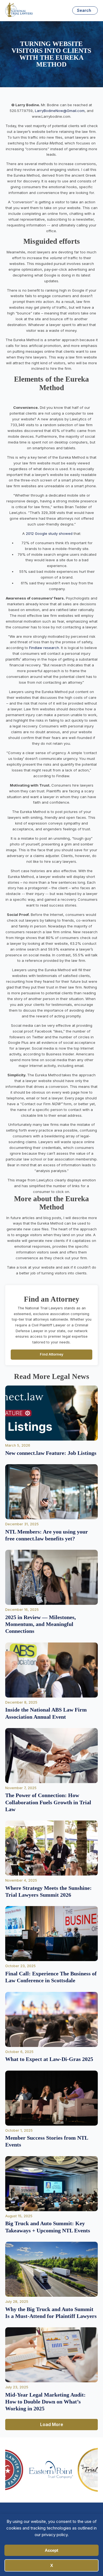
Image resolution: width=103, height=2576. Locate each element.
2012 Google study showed (49, 533)
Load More (52, 2424)
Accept (51, 2550)
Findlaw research (44, 648)
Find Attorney (52, 1354)
